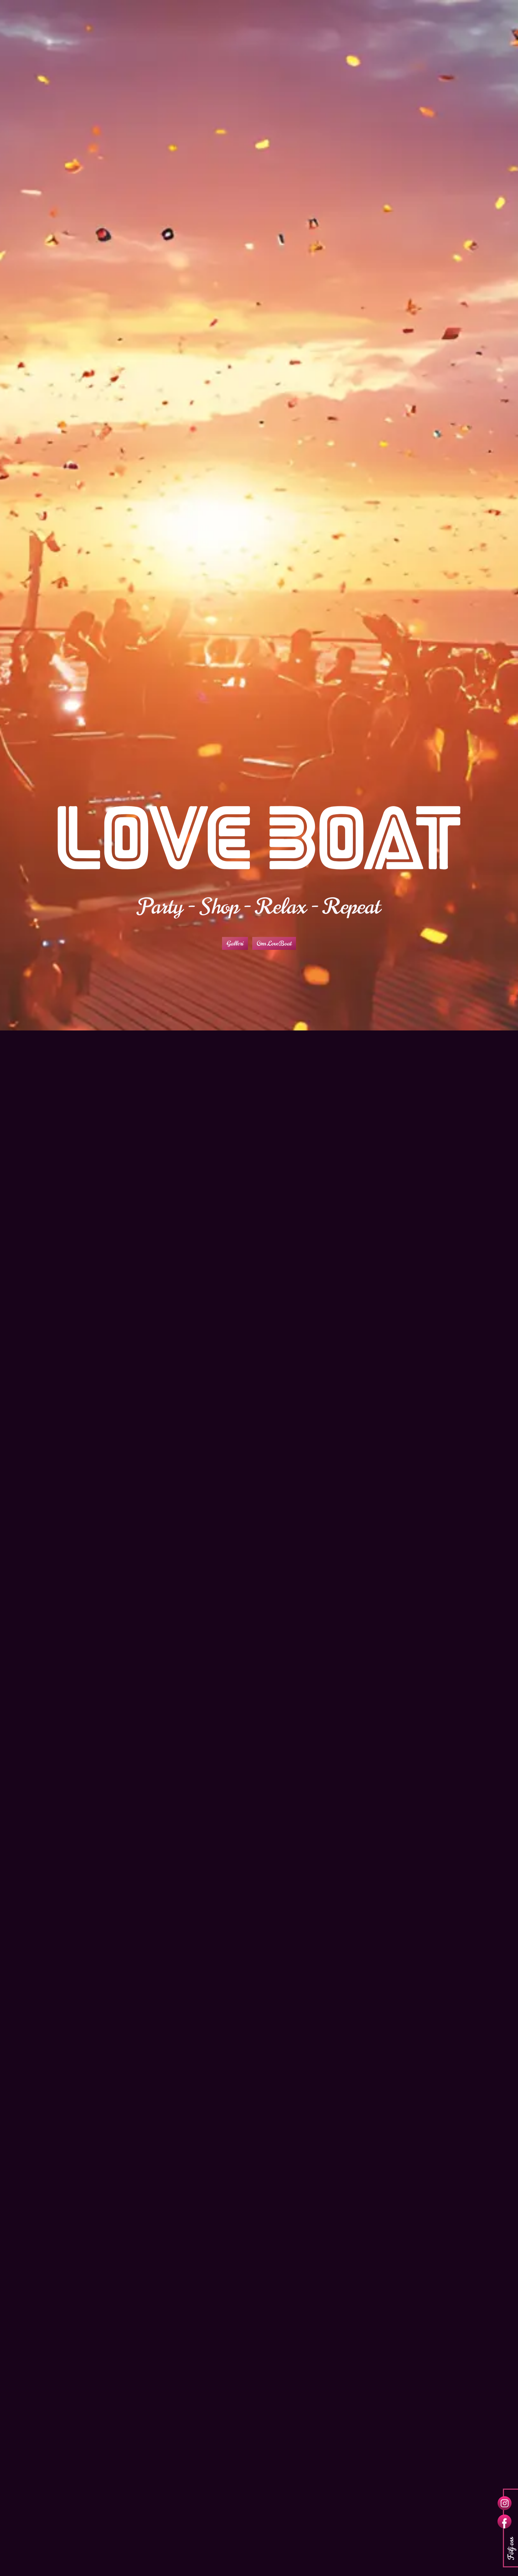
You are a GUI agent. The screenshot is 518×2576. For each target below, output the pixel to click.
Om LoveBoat (274, 944)
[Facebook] (505, 2522)
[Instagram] (505, 2503)
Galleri (235, 944)
